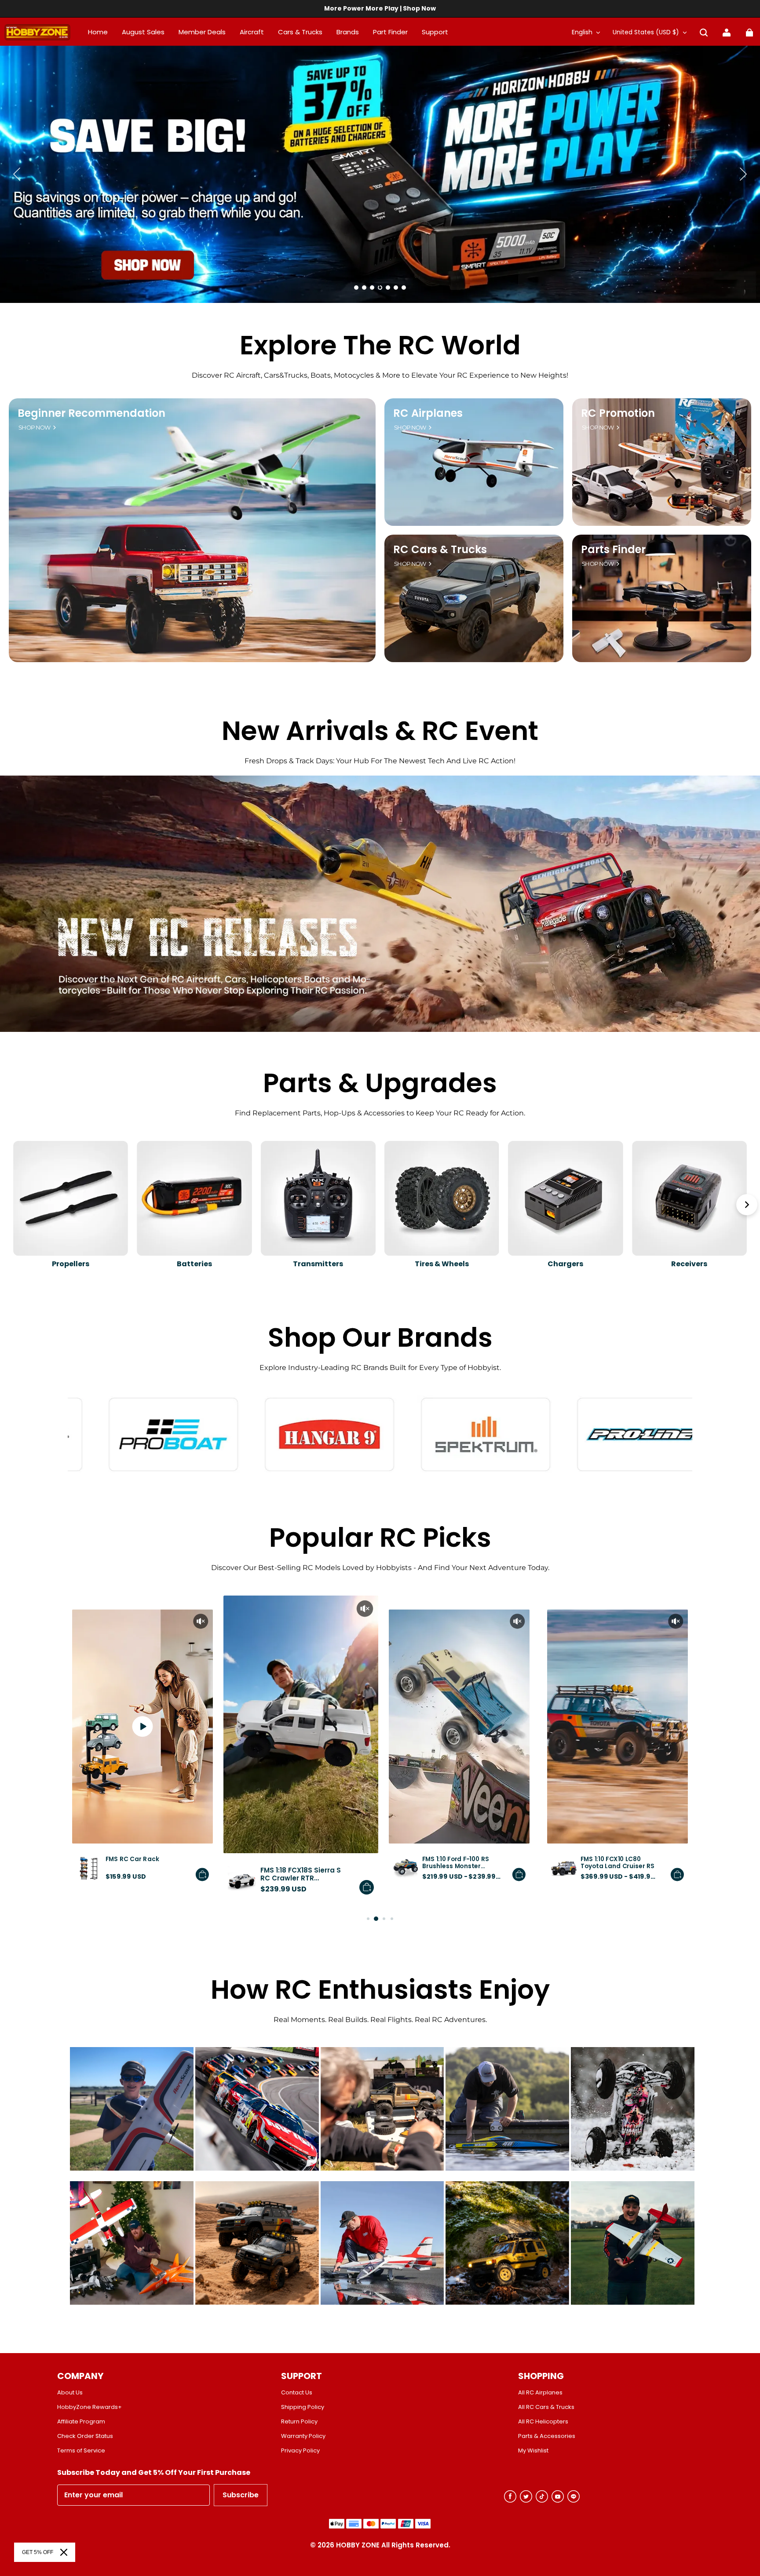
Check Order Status (85, 2436)
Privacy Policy (300, 2451)
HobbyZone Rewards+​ (90, 2407)
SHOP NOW (35, 428)
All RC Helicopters (543, 2422)
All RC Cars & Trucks (546, 2407)
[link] (435, 33)
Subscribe (241, 2495)
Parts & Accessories (547, 2436)
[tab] (356, 288)
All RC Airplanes (540, 2393)
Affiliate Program (81, 2422)
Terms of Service (81, 2451)
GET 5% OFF (38, 2552)
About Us (70, 2393)
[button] (704, 33)
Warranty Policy (303, 2436)
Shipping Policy (303, 2407)
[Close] (64, 2552)
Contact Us (297, 2393)
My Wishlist (533, 2451)
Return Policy (299, 2422)
